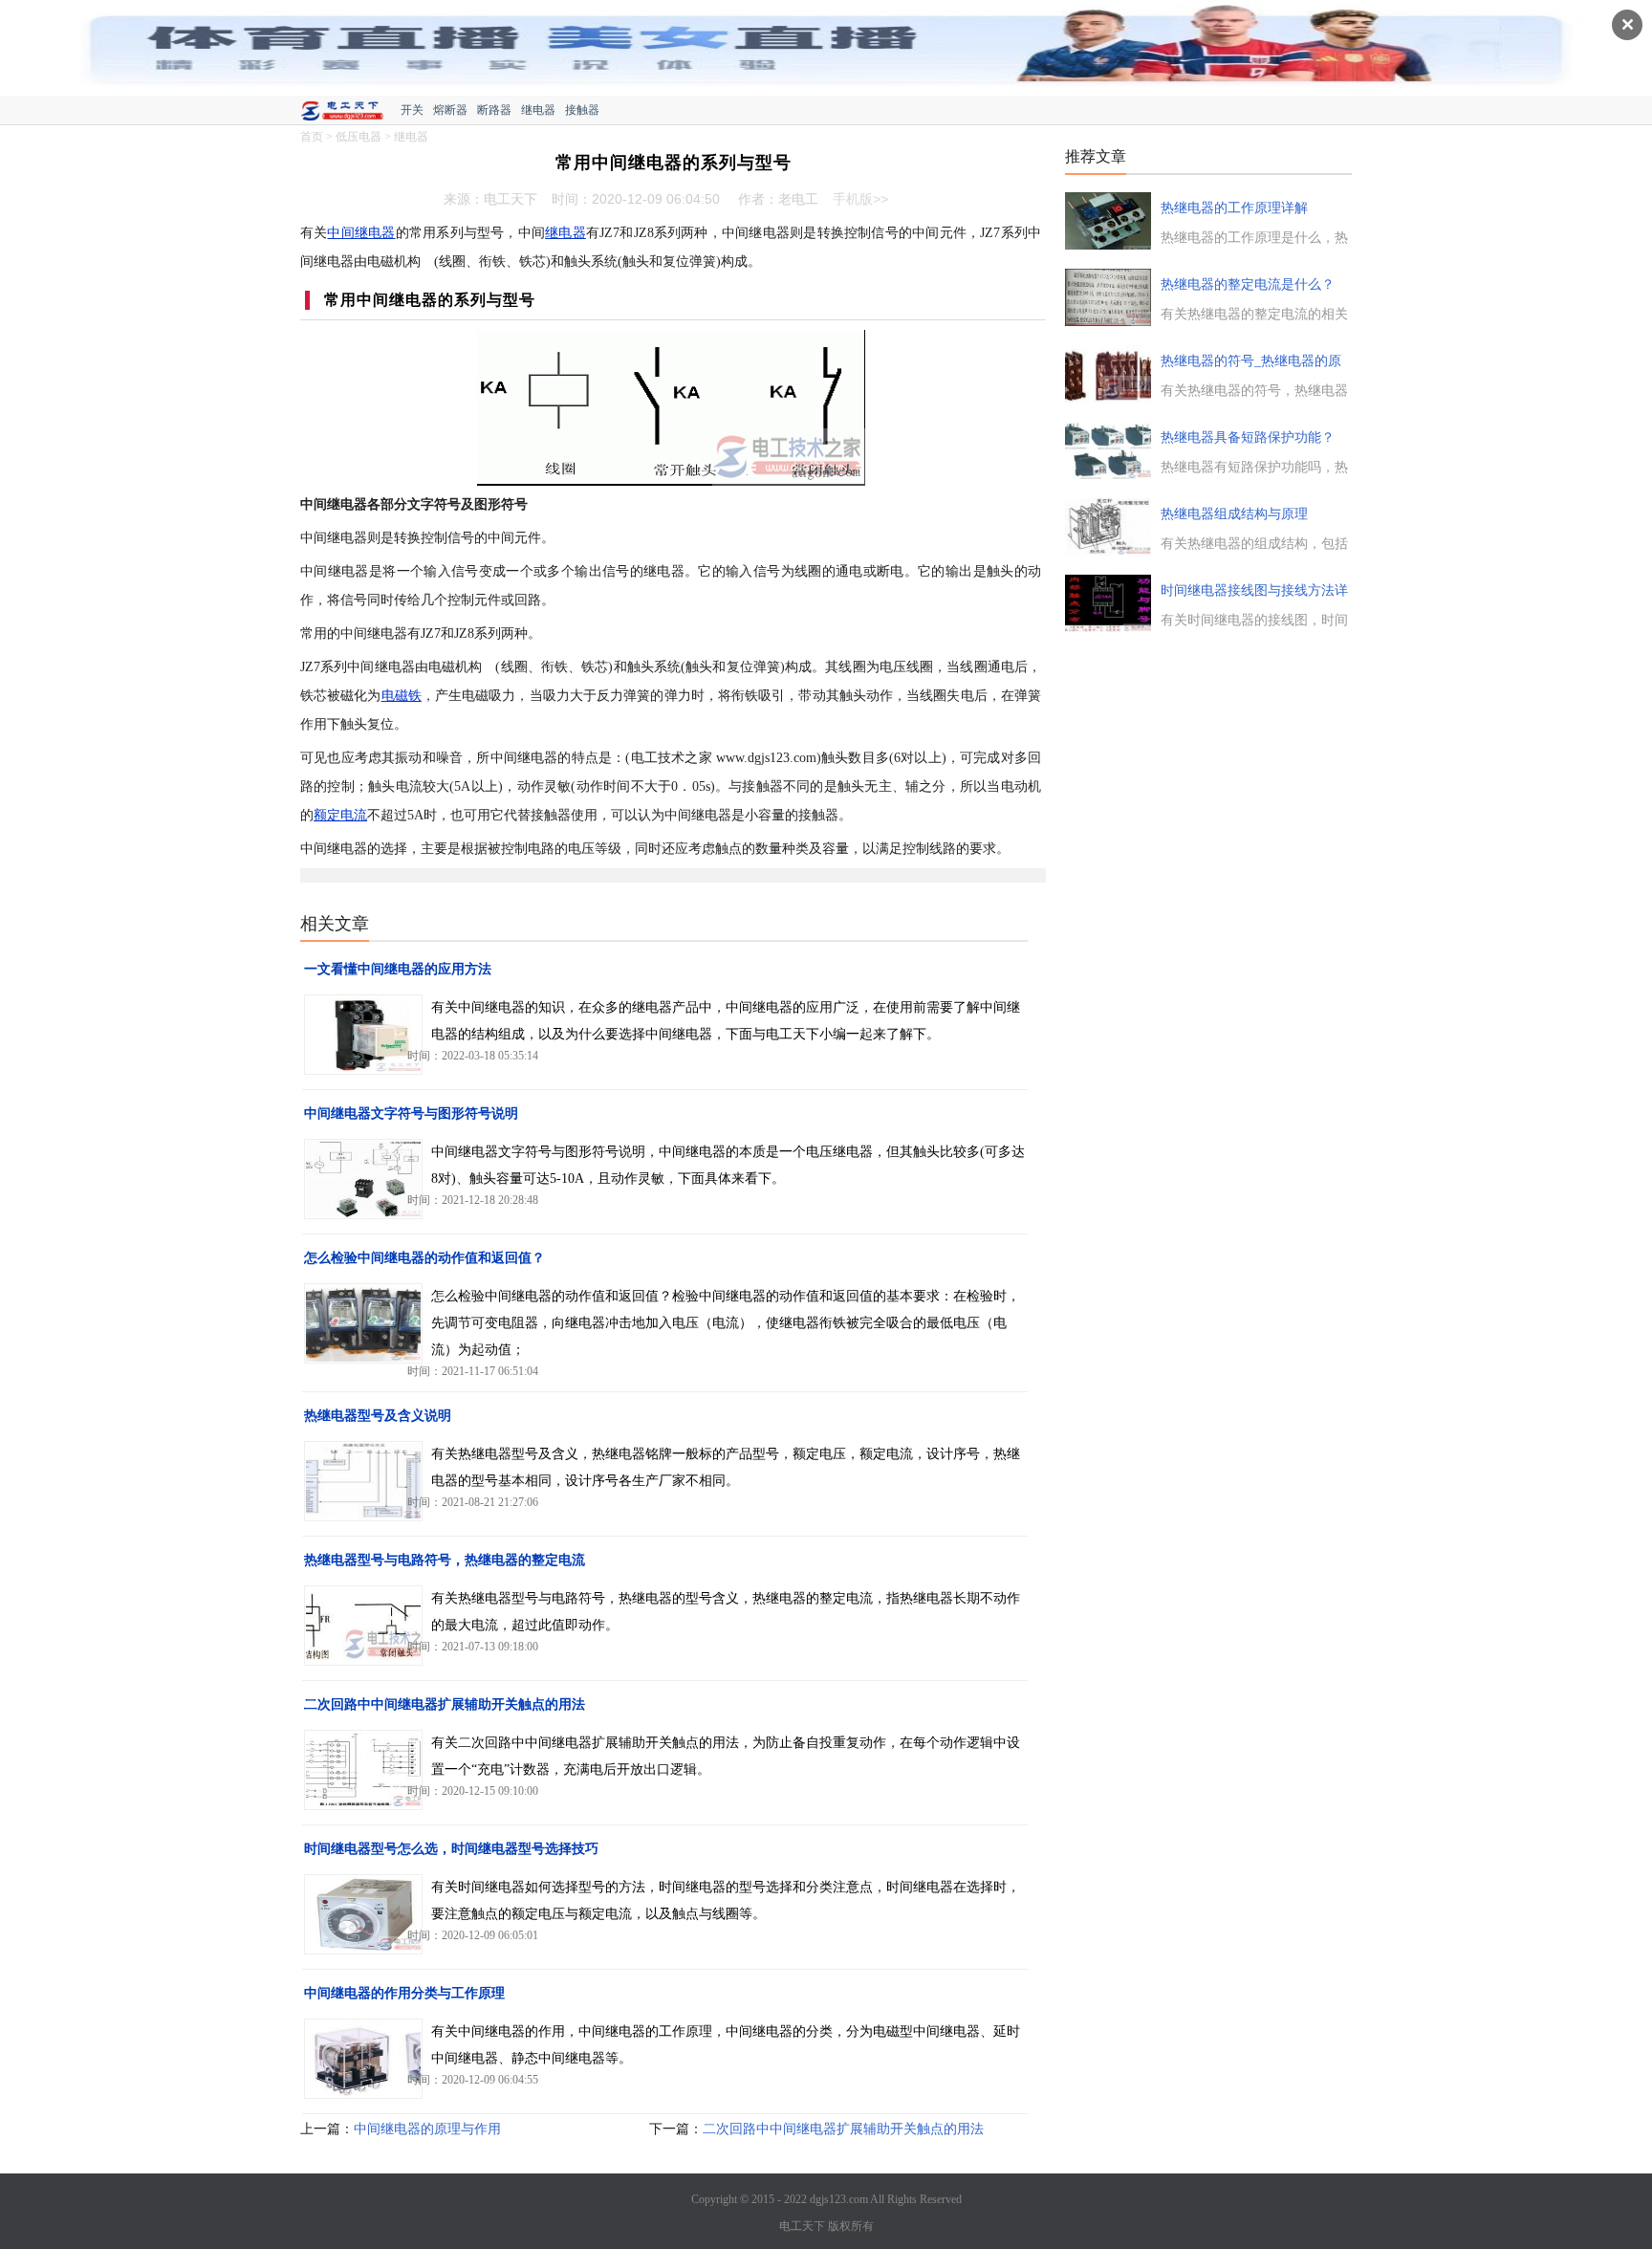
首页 (312, 137)
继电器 (538, 110)
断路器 (494, 110)
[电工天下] (350, 113)
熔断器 (450, 110)
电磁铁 (402, 696)
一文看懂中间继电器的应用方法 (398, 969)
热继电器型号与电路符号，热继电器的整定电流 (445, 1560)
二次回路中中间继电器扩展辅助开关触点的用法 (445, 1704)
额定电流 (340, 815)
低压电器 (359, 137)
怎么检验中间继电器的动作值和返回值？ (424, 1258)
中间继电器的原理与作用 (427, 2129)
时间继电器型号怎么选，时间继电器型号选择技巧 (451, 1849)
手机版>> (860, 199)
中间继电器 (361, 233)
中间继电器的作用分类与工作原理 (404, 1993)
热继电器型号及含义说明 (378, 1416)
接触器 (582, 110)
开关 (412, 110)
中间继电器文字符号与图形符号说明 (411, 1114)
